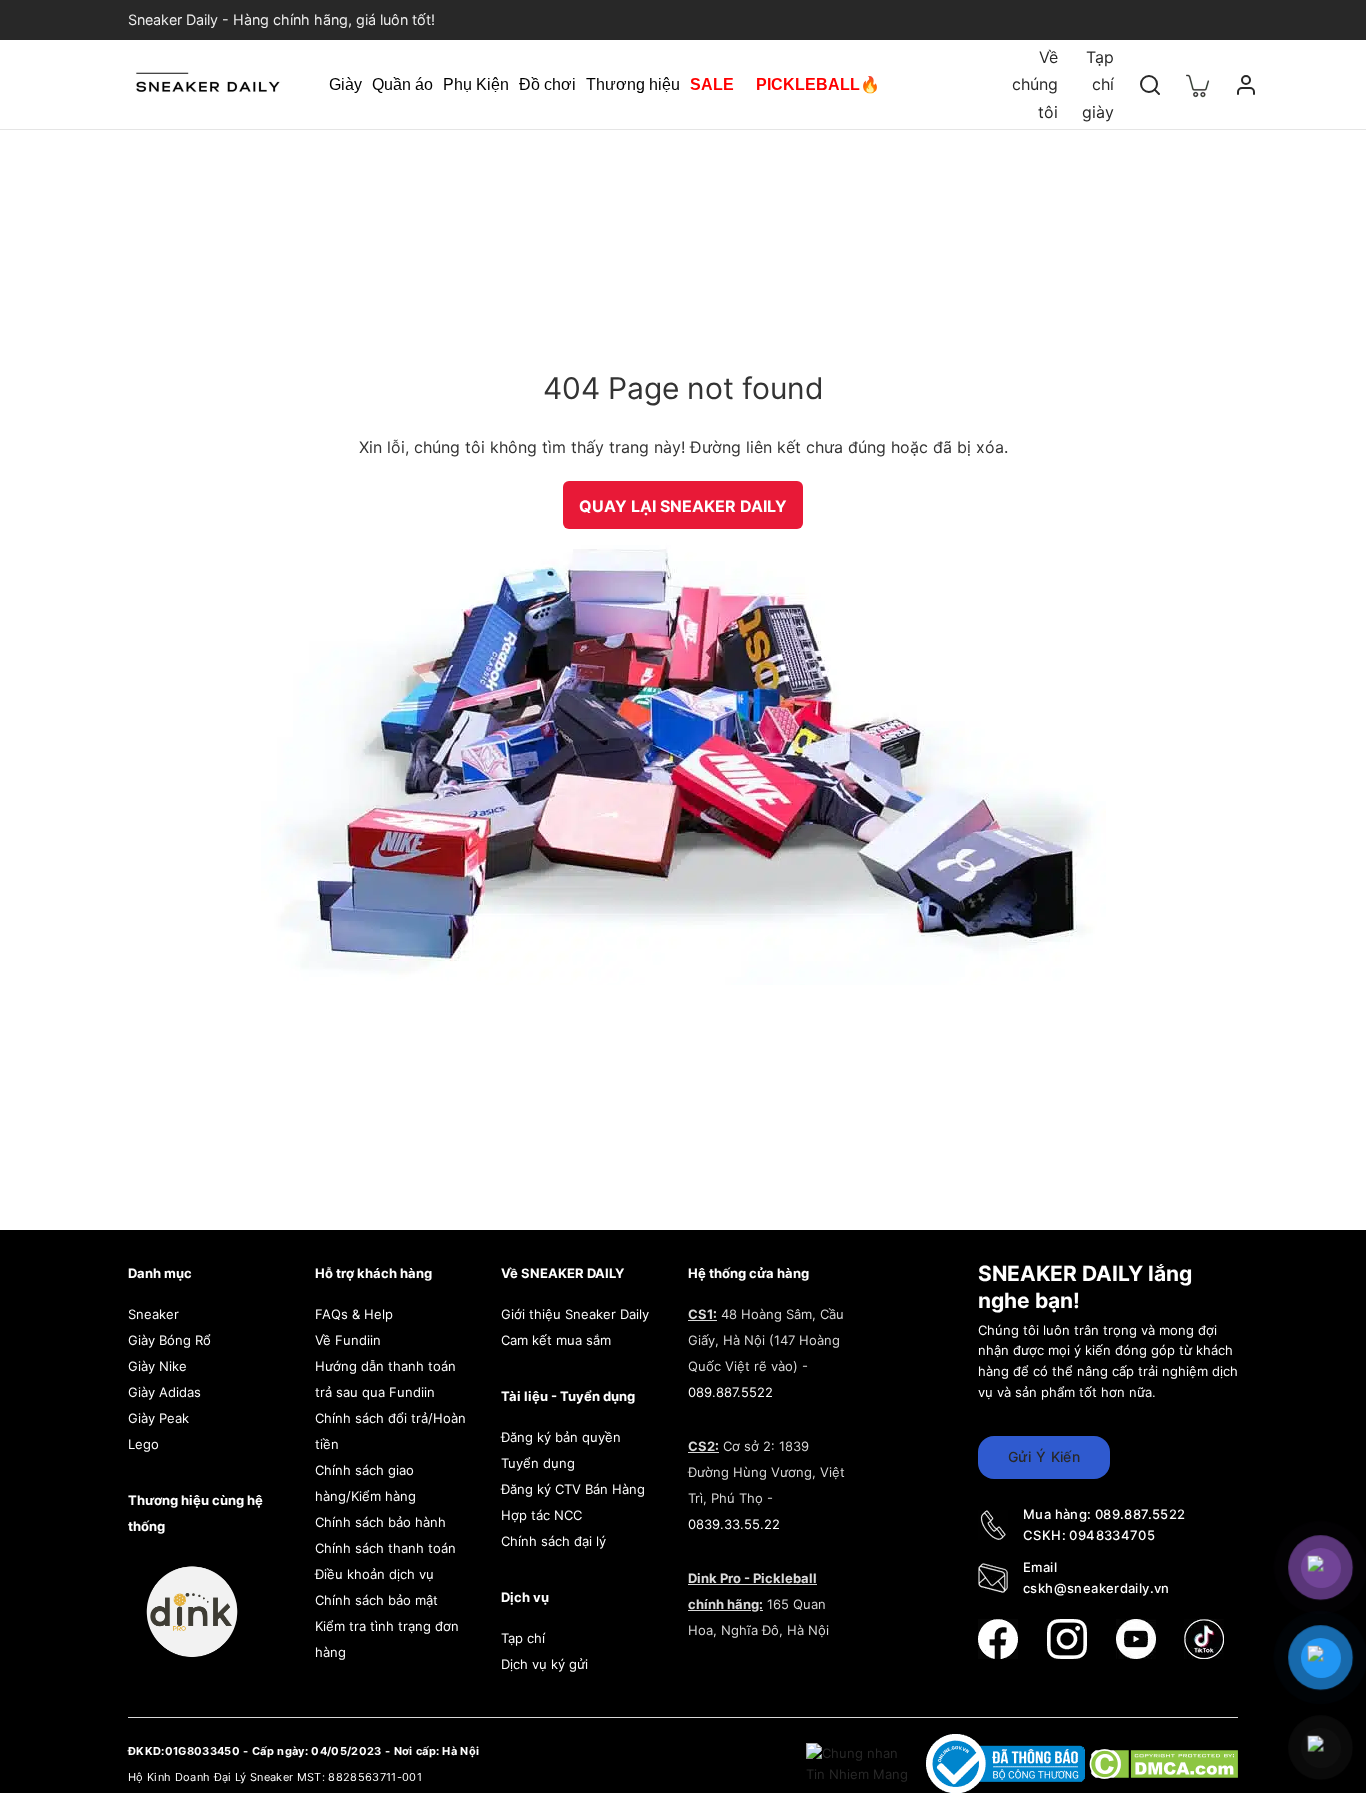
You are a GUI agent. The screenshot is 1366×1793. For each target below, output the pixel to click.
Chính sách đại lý (553, 1541)
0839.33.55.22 (734, 1524)
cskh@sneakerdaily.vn (1096, 1588)
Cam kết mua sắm (556, 1340)
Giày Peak (158, 1418)
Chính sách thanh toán (385, 1548)
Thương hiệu (633, 84)
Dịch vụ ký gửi (544, 1664)
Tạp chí (523, 1638)
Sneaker (153, 1314)
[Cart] (1198, 84)
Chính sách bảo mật (376, 1600)
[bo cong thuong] (1007, 1763)
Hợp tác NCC (541, 1515)
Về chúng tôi (1035, 84)
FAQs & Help (354, 1314)
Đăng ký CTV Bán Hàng (573, 1489)
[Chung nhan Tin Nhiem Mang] (859, 1763)
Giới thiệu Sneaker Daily (575, 1314)
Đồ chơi (547, 84)
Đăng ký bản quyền (561, 1437)
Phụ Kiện (476, 84)
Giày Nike (157, 1366)
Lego (143, 1444)
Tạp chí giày (1098, 84)
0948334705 (1112, 1535)
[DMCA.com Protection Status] (1163, 1763)
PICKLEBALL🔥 (818, 84)
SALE (712, 84)
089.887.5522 (730, 1392)
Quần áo (402, 84)
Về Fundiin (348, 1340)
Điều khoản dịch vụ (374, 1574)
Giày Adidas (164, 1392)
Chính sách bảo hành (380, 1522)
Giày (345, 84)
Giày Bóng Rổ (169, 1340)
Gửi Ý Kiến (1044, 1456)
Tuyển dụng (538, 1463)
